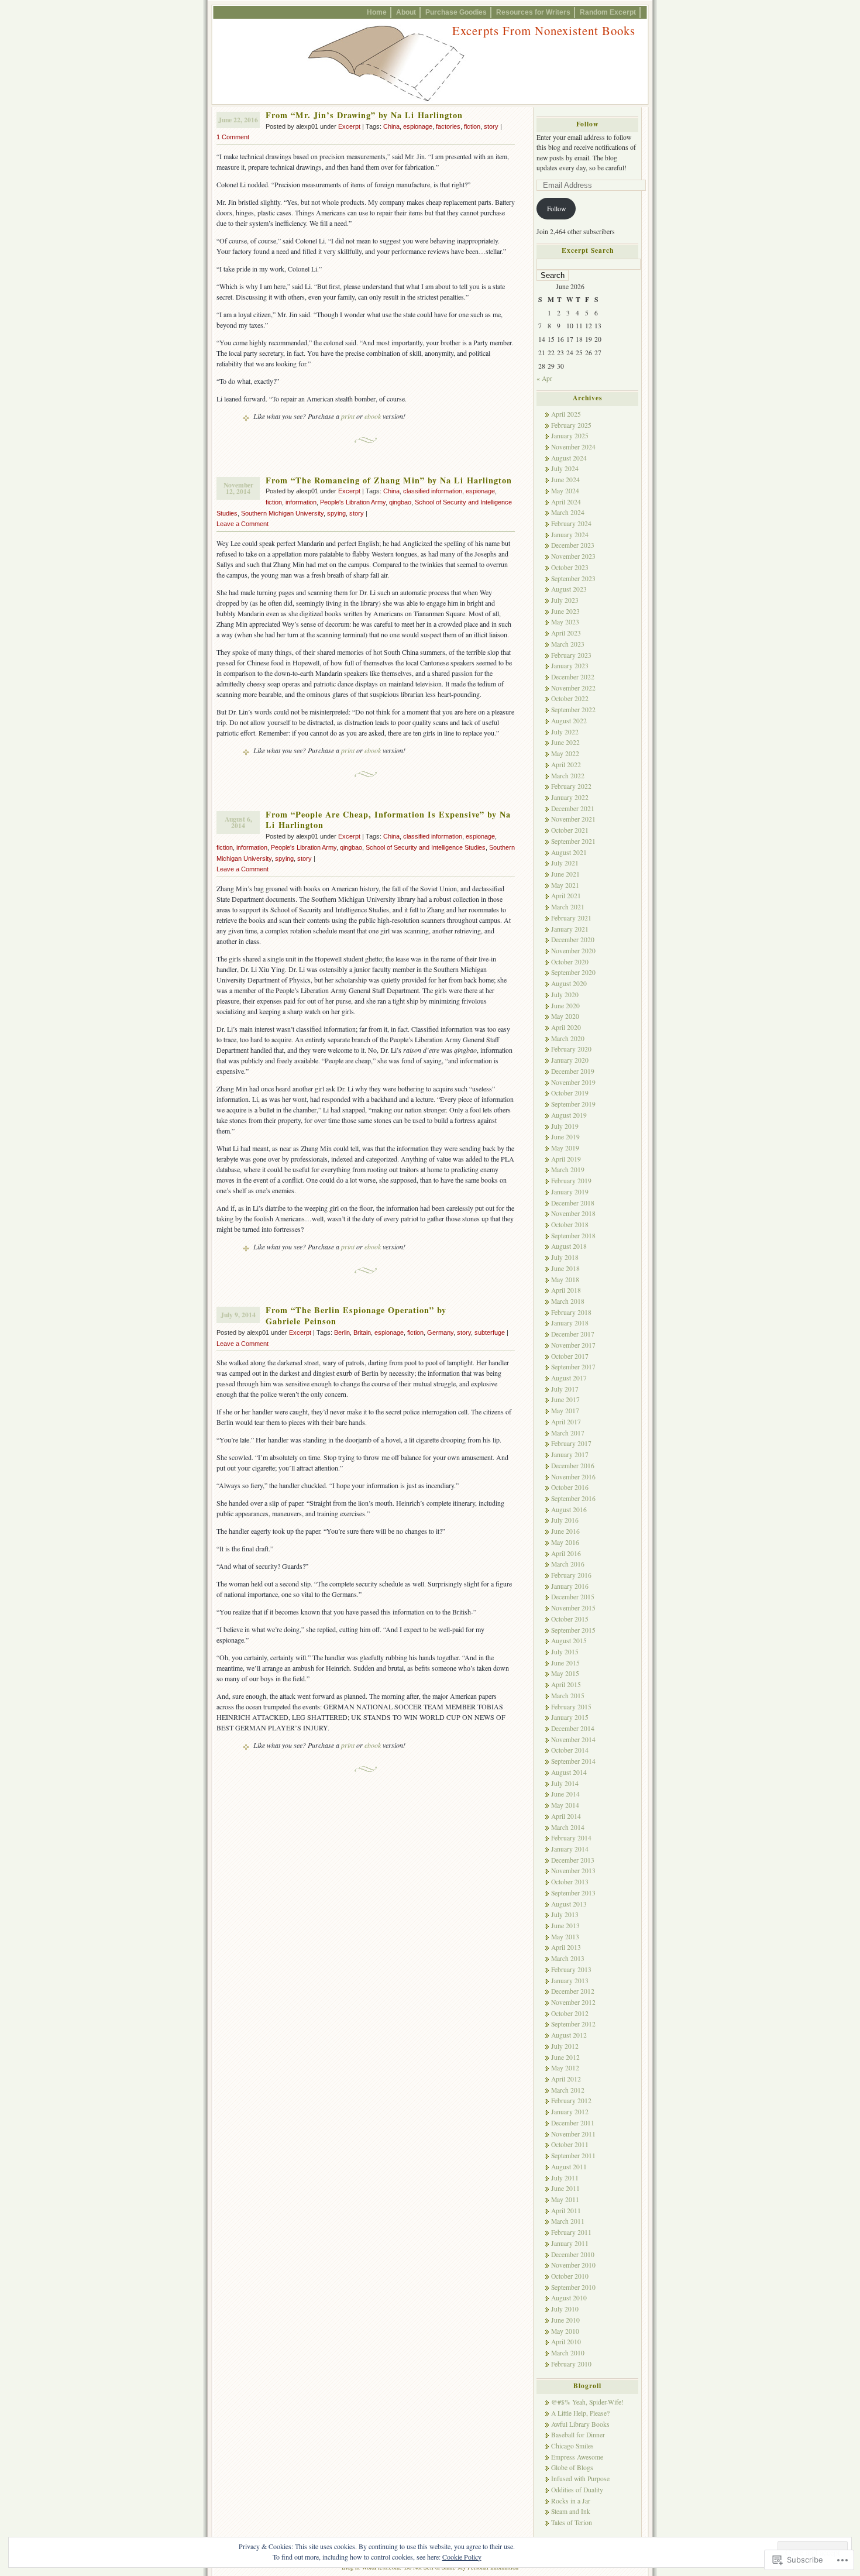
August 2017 (569, 1378)
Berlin (342, 1332)
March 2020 (568, 1038)
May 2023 (565, 622)
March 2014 (568, 1827)
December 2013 (573, 1860)
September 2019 (573, 1104)
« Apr (544, 378)
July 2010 (565, 2309)
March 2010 (568, 2353)
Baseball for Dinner (578, 2435)
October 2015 (570, 1619)
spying (336, 513)
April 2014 (566, 1816)
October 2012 (570, 2013)
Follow (587, 124)
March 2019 (568, 1169)
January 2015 (570, 1717)
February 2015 (571, 1707)
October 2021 (570, 830)
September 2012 (573, 2024)
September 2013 (573, 1893)
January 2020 (570, 1060)
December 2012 (573, 1991)
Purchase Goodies (456, 12)
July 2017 (565, 1389)
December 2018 (573, 1203)
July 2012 (565, 2046)
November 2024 (573, 447)
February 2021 (571, 918)
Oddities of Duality (577, 2490)
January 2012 (570, 2112)
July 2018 (565, 1257)
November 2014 (573, 1739)
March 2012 (568, 2090)
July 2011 (565, 2178)
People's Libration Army (353, 502)
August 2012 (569, 2035)
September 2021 (573, 841)
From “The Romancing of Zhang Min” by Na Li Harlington (389, 480)
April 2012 (566, 2079)
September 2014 (573, 1761)
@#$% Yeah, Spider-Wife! (587, 2402)
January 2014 (570, 1849)
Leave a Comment (242, 524)
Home (377, 12)
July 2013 (565, 1914)
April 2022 (566, 765)
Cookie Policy (462, 2557)
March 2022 (568, 776)
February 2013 (571, 1969)
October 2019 (570, 1093)
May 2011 (565, 2199)
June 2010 (565, 2320)
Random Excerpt (608, 12)
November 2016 (573, 1477)
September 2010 (573, 2287)
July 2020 (565, 995)
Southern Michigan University (282, 513)
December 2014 (573, 1728)
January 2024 (570, 535)
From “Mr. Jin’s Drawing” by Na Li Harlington (364, 115)
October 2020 (570, 962)
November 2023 (573, 556)
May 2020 (565, 1016)
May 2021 (565, 885)
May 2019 (565, 1148)
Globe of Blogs (572, 2467)
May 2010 (565, 2331)
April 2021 (566, 896)
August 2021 (569, 852)
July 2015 (565, 1652)
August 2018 (569, 1246)
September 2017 (573, 1367)
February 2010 (571, 2364)
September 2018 (573, 1236)
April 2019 (566, 1159)
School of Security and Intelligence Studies (426, 847)
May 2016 (565, 1542)
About (406, 12)
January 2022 (570, 797)
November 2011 (573, 2134)
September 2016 (573, 1498)
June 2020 (565, 1006)
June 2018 (565, 1268)
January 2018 (570, 1323)
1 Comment (233, 137)
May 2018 (565, 1280)
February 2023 (571, 655)
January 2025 (570, 436)
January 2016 (570, 1586)
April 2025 (566, 414)
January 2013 (570, 1981)
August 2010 (569, 2298)
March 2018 (568, 1301)
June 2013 (565, 1926)
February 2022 (571, 786)
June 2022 (565, 742)
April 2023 (566, 633)
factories (448, 126)
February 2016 (571, 1575)
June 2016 (565, 1531)
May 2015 (565, 1673)
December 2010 (573, 2254)
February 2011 (571, 2232)
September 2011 (573, 2156)
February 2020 (571, 1049)
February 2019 (571, 1181)
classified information (433, 491)
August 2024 (569, 458)
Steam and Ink (571, 2511)
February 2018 (571, 1312)
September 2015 (573, 1630)
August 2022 (569, 721)
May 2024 (565, 491)
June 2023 (565, 611)
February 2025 (571, 425)
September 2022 (573, 710)
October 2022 (570, 698)
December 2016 (573, 1466)
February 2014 (571, 1838)
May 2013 (565, 1937)
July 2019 (565, 1126)
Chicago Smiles (572, 2446)
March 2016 (568, 1564)
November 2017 (573, 1345)
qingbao (400, 502)
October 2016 (570, 1487)
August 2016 (569, 1509)
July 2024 (565, 468)
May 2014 (565, 1805)
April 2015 (566, 1684)
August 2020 (569, 983)
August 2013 (569, 1904)
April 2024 (566, 502)
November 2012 (573, 2002)
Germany (440, 1332)
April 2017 (566, 1422)
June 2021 (565, 874)
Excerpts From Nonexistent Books (544, 30)
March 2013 (568, 1958)
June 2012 (565, 2057)
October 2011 (570, 2144)
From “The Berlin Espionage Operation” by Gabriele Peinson (356, 1316)
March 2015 (568, 1696)
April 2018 (566, 1290)
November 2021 (573, 819)
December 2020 (573, 940)
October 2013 (570, 1882)
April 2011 (566, 2211)
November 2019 (573, 1082)
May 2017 (565, 1411)
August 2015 (569, 1641)
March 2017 (568, 1433)
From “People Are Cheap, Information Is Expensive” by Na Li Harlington (388, 820)
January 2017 (570, 1454)
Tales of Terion (572, 2522)
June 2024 (565, 480)
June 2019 (565, 1137)
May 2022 (565, 753)
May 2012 (565, 2068)
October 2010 (570, 2276)
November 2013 (573, 1871)
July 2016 (565, 1520)
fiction (472, 126)
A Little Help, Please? (580, 2413)
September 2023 (573, 578)
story (491, 126)
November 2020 (573, 951)
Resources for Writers (533, 12)
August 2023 (569, 589)
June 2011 (565, 2188)
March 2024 (568, 512)
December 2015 (573, 1597)
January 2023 (570, 666)
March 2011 (568, 2221)
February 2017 (571, 1443)
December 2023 (573, 545)
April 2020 (566, 1027)
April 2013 (566, 1947)
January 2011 (570, 2243)
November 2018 (573, 1213)
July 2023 (565, 600)
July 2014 (565, 1783)
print (348, 416)
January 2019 (570, 1192)
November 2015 (573, 1608)
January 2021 (570, 929)
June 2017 (565, 1399)
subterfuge (490, 1332)
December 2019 (573, 1071)
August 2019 (569, 1115)
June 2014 (565, 1794)
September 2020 (573, 972)
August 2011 (569, 2167)
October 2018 (570, 1225)
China (391, 126)
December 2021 (573, 808)
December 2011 (573, 2123)
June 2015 (565, 1663)
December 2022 (573, 677)
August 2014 (569, 1772)
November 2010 (573, 2265)
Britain (362, 1332)
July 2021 (565, 863)
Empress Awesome (577, 2457)
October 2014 (570, 1750)
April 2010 (566, 2342)
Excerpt (349, 126)
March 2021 (568, 907)
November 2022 (573, 688)
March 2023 (568, 644)
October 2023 (570, 567)
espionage (418, 126)
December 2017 (573, 1334)
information (301, 502)
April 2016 (566, 1553)
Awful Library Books (580, 2424)
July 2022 (565, 732)
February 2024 (571, 523)
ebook (373, 416)
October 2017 (570, 1356)
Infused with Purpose (580, 2479)
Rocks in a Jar (571, 2501)
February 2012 (571, 2101)
